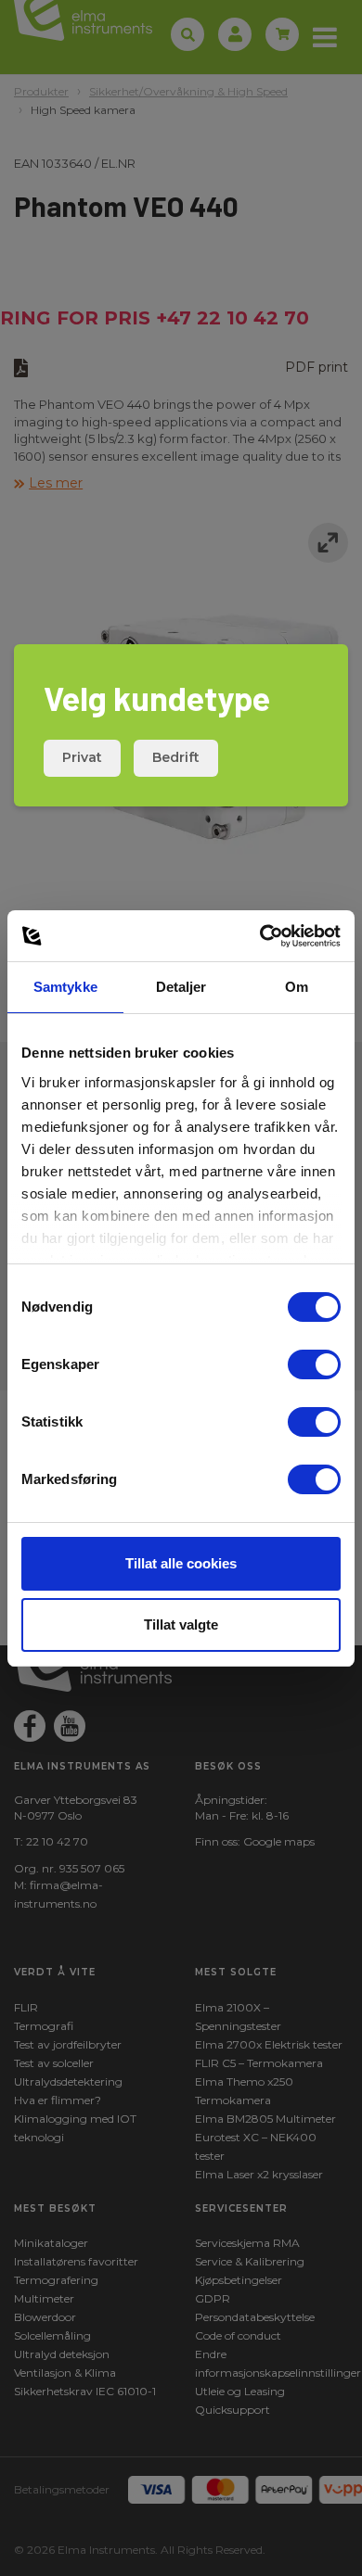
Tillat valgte (181, 1624)
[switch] (314, 1364)
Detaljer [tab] (181, 987)
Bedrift (176, 757)
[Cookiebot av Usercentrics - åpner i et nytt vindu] (260, 936)
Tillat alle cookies (181, 1563)
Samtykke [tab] (65, 987)
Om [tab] (297, 987)
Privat (82, 757)
